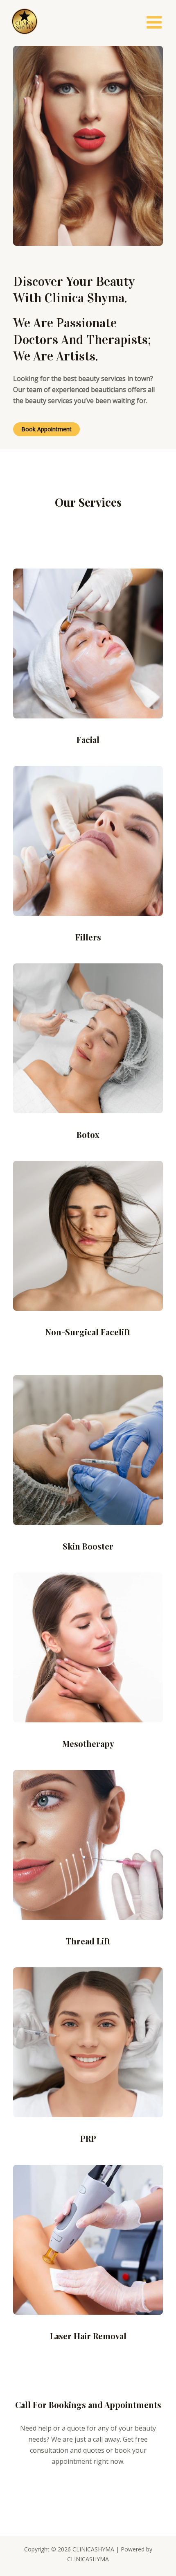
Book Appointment (46, 429)
